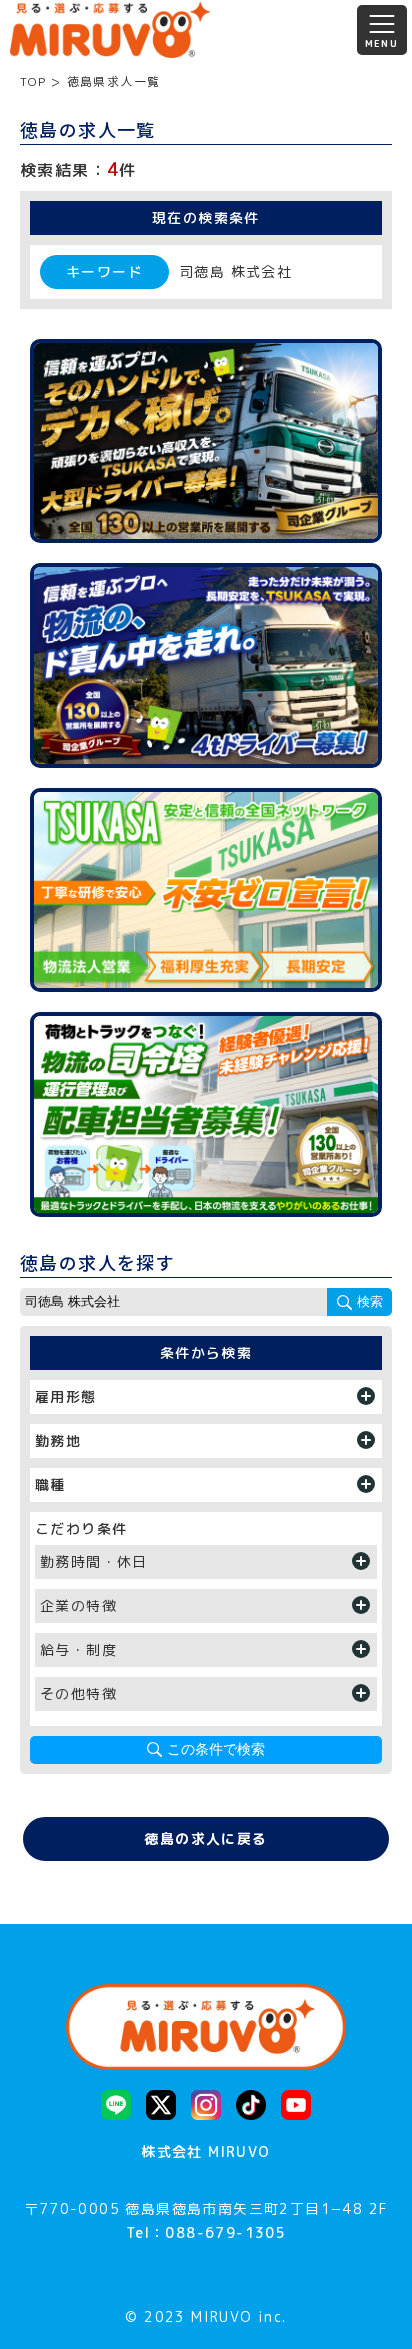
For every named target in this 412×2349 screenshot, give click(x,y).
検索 (370, 1301)
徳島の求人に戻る (205, 1838)
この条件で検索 (216, 1749)
